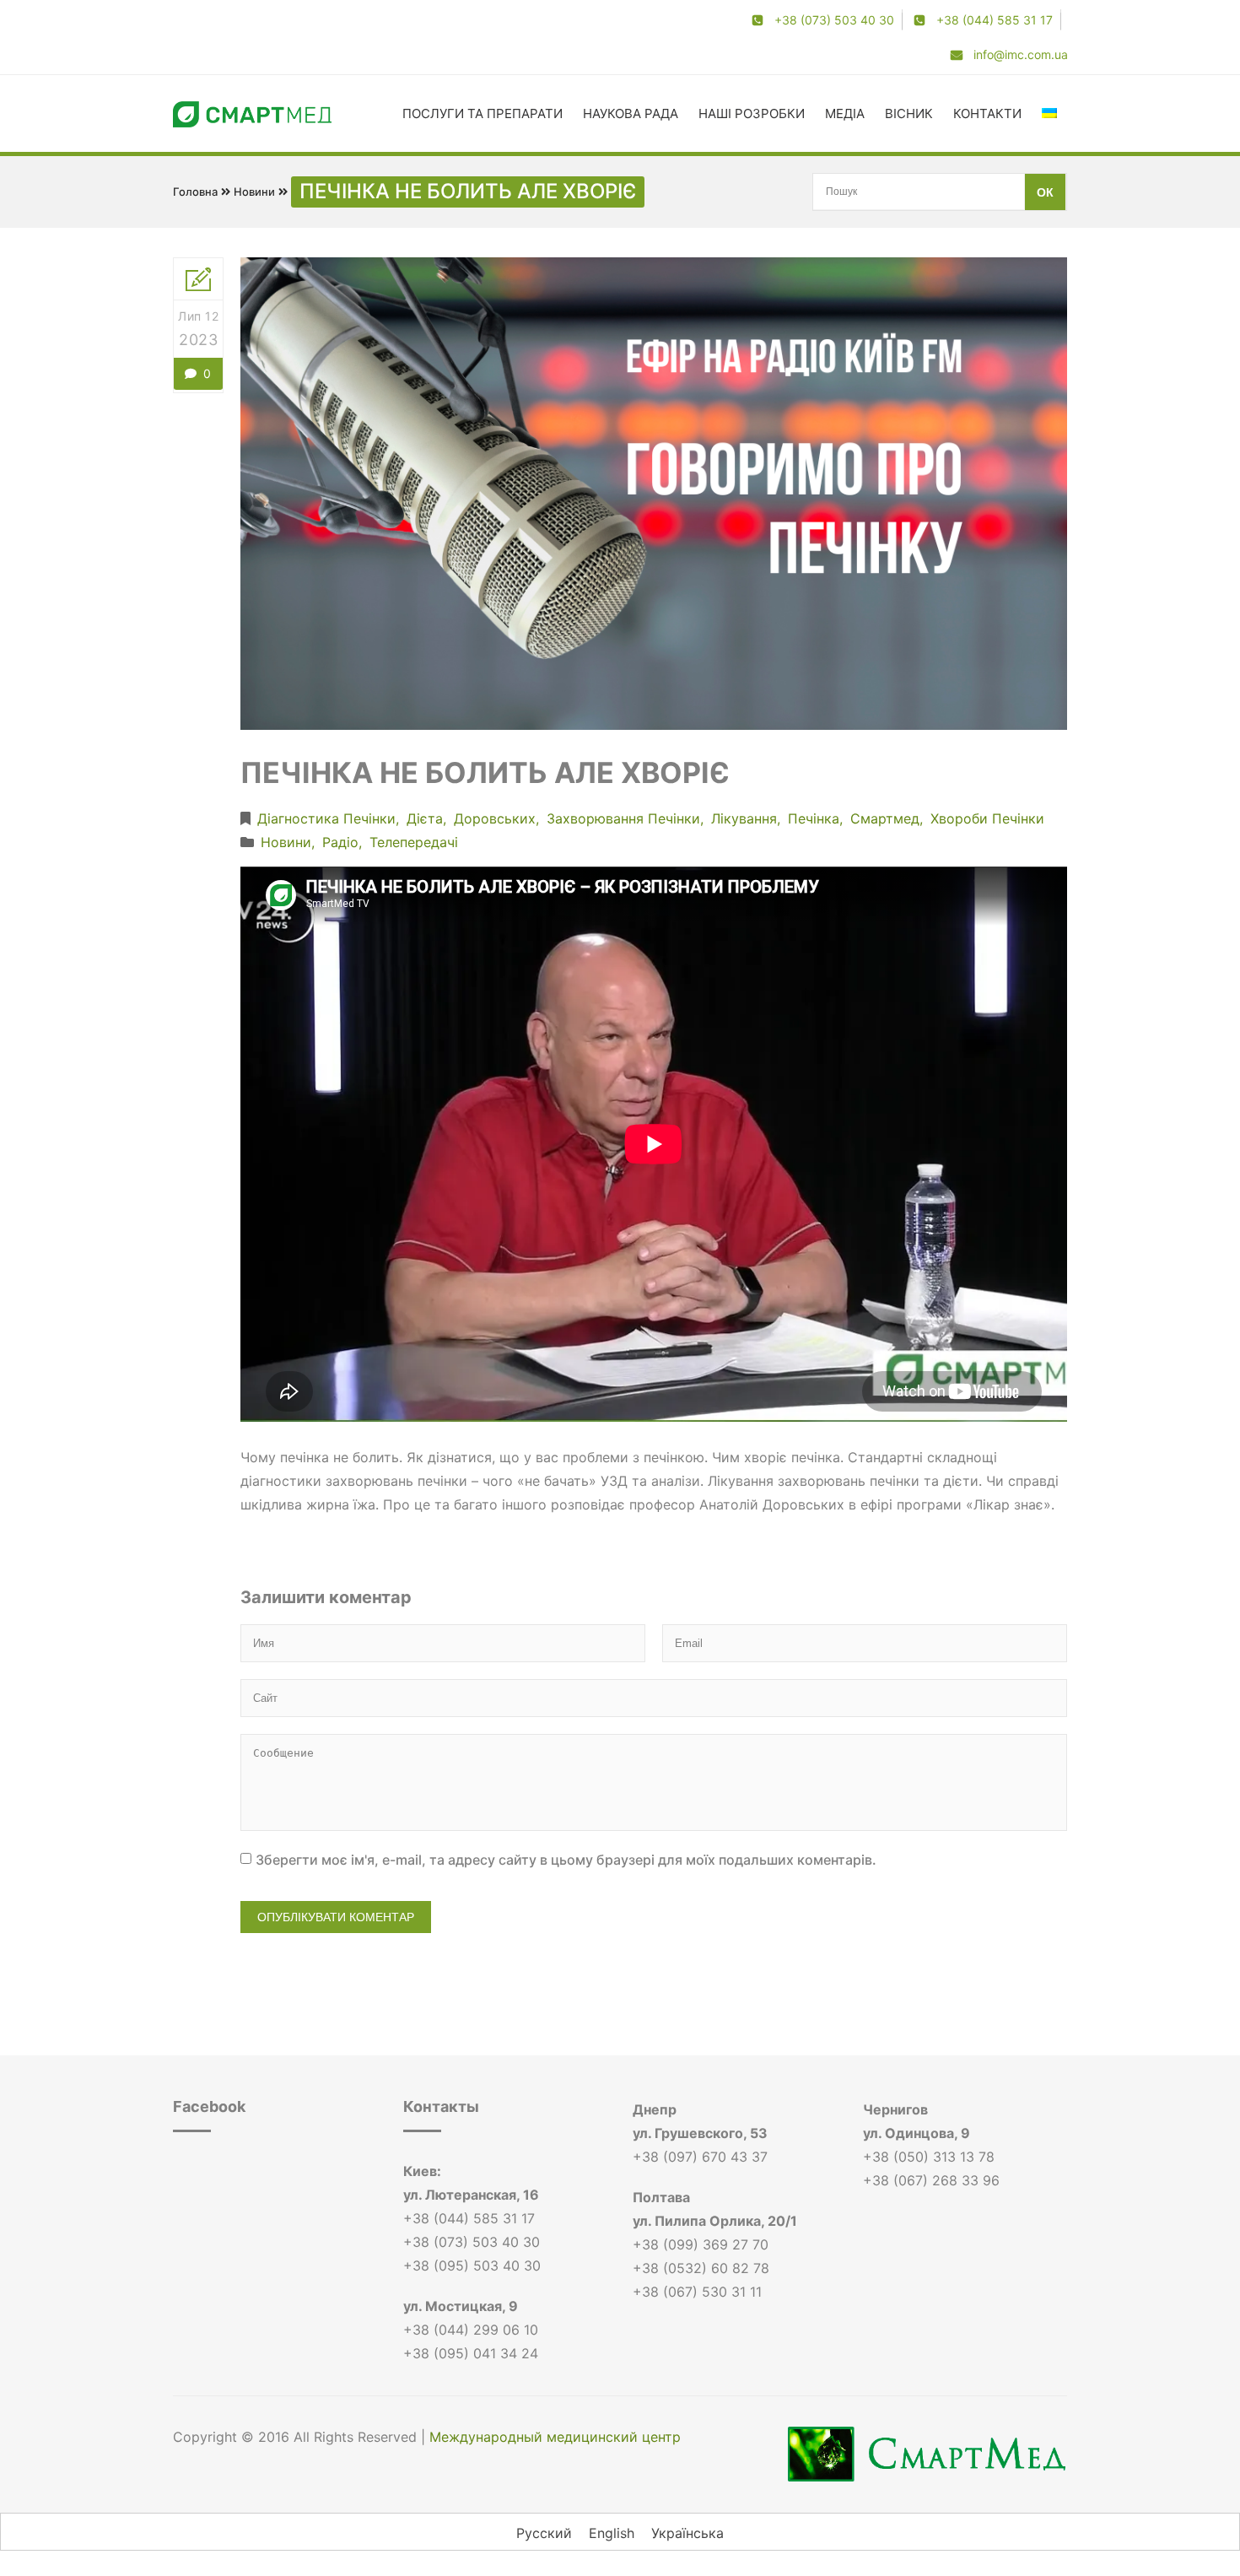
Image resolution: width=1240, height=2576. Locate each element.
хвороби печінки (987, 818)
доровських (495, 818)
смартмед (885, 818)
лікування (744, 818)
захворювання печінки (623, 818)
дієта (425, 818)
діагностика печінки (326, 818)
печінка (814, 818)
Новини (254, 192)
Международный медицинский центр (555, 2437)
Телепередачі (414, 842)
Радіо (340, 842)
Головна (195, 192)
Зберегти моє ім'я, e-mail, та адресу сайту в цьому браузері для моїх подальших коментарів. (566, 1860)
